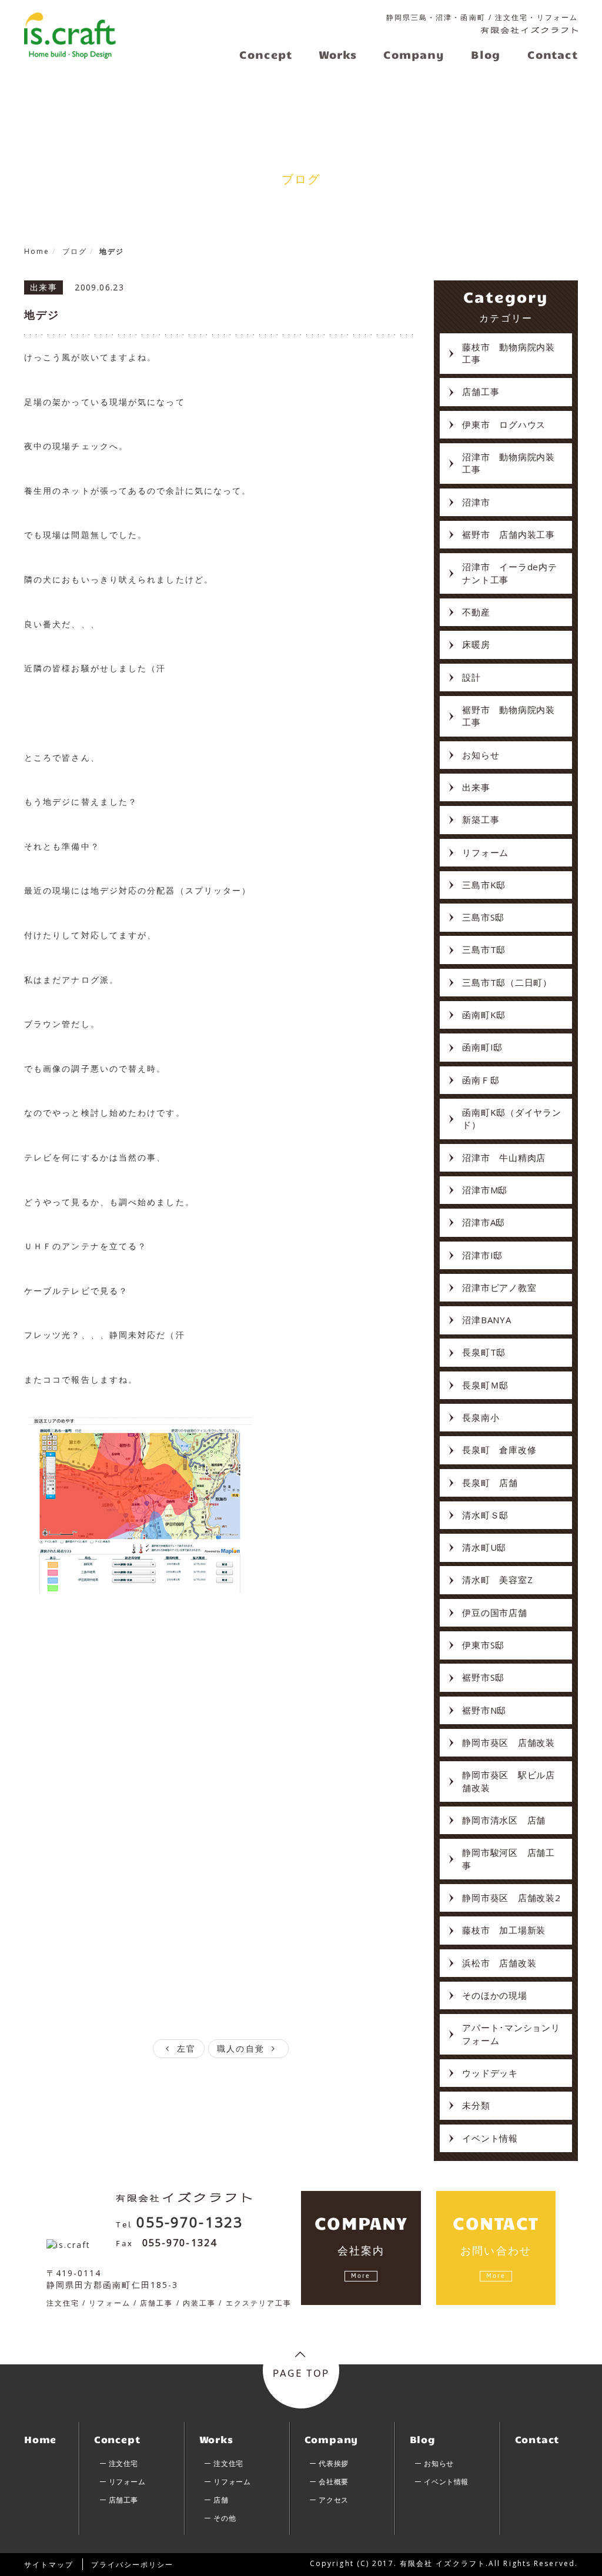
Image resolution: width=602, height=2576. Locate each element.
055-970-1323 (190, 2222)
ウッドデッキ (490, 2073)
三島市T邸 (484, 949)
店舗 (221, 2500)
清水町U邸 (484, 1547)
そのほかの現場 (494, 1995)
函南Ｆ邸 (481, 1080)
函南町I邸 (482, 1047)
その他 (225, 2518)
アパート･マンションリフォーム (511, 2034)
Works (216, 2439)
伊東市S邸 (483, 1645)
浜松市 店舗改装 (499, 1963)
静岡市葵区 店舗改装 (509, 1742)
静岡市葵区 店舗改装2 (511, 1898)
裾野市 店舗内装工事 (509, 534)
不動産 (476, 612)
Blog (423, 2439)
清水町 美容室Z (497, 1580)
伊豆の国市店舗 (494, 1612)
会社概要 (333, 2482)
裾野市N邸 (484, 1710)
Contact (537, 2439)
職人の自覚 (243, 2048)
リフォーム (485, 852)
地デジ (42, 315)
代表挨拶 (333, 2463)
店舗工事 (481, 392)
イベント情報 (490, 2138)
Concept (117, 2439)
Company (332, 2439)
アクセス (333, 2500)
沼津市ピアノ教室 (499, 1287)
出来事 (476, 787)
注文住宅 (123, 2463)
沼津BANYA (486, 1320)
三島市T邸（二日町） (507, 982)
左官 (185, 2048)
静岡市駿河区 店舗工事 (509, 1859)
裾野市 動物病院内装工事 (509, 716)
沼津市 (476, 502)
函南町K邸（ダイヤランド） (511, 1118)
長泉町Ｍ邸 (485, 1385)
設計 (471, 677)
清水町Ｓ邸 (485, 1515)
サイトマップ (49, 2565)
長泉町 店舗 (490, 1483)
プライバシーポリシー (133, 2565)
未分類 (476, 2105)
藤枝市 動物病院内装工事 (509, 353)
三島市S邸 (483, 917)
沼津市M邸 (485, 1190)
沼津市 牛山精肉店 (504, 1157)
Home (40, 2439)
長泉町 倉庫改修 (499, 1450)
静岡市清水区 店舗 (504, 1820)
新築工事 (481, 819)
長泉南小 (481, 1417)
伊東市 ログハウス (504, 424)
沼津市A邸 (484, 1222)
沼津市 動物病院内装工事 (509, 463)
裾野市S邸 (483, 1677)
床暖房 (476, 644)
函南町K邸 (484, 1015)
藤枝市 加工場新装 (504, 1930)
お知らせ (481, 755)
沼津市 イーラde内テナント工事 (509, 573)
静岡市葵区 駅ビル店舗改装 (509, 1781)
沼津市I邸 (482, 1255)
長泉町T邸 (484, 1352)
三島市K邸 (484, 885)
